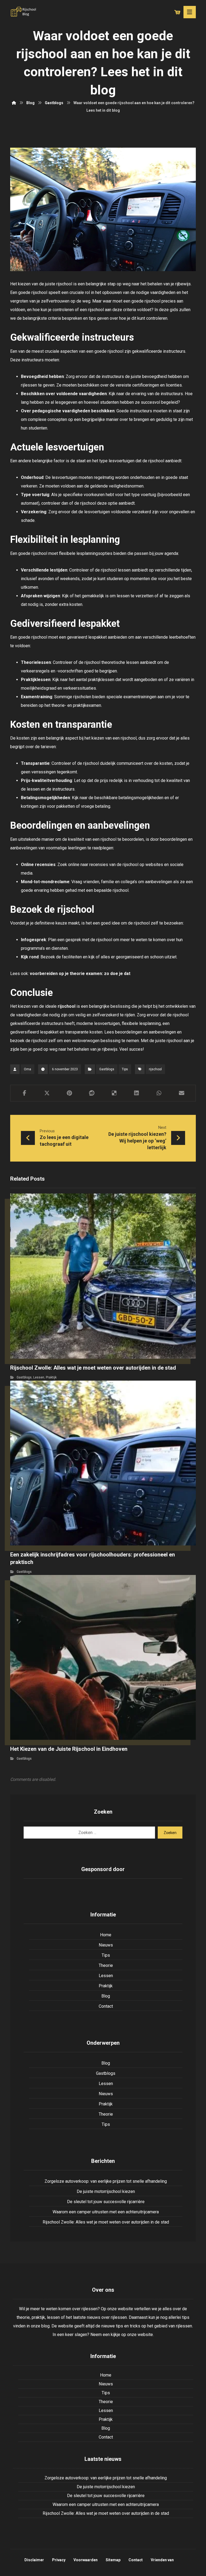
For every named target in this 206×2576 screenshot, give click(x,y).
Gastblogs (107, 1069)
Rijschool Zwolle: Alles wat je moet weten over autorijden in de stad (106, 2222)
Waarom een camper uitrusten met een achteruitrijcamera (106, 2212)
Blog (106, 1996)
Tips (125, 1069)
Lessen (39, 1377)
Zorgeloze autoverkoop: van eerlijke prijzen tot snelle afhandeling (106, 2181)
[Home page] (14, 103)
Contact (106, 2006)
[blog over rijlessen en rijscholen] (24, 12)
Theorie (106, 1965)
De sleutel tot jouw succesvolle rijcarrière (106, 2202)
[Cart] (177, 12)
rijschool (67, 1006)
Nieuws (106, 1945)
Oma (27, 1069)
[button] (24, 1093)
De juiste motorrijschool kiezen (106, 2191)
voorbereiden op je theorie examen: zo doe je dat (80, 974)
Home (106, 1935)
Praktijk (51, 1377)
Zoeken (170, 1833)
